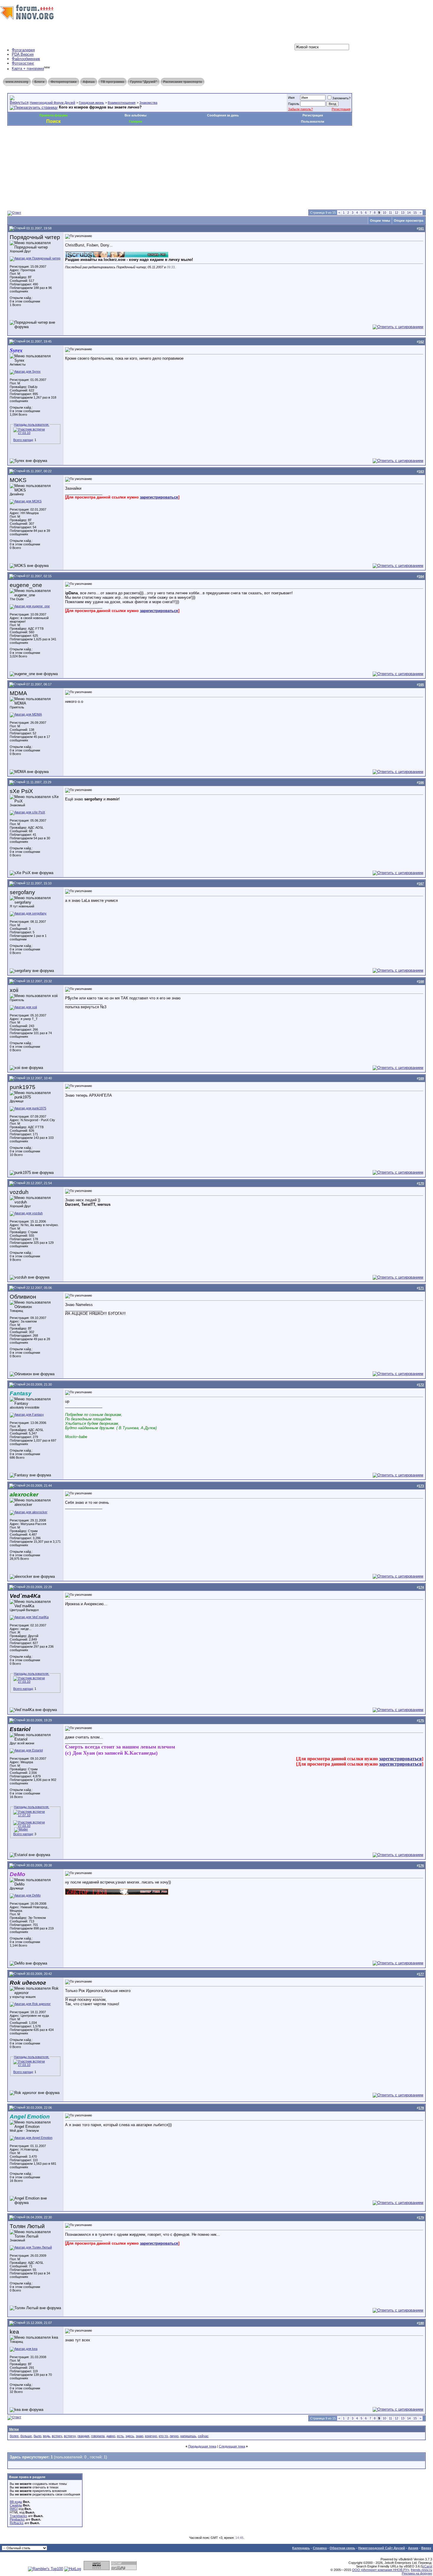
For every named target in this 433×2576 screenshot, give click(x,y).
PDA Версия (23, 54)
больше (26, 2436)
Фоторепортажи (64, 82)
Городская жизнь (91, 103)
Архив (413, 2548)
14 (409, 213)
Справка (320, 2548)
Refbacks (17, 2523)
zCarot (427, 2566)
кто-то (163, 2436)
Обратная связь (342, 2548)
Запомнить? (341, 98)
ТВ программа (112, 82)
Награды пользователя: (32, 425)
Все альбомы (135, 115)
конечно (151, 2436)
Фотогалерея (23, 50)
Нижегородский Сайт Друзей (382, 2548)
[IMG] (14, 2509)
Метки (14, 2429)
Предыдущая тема (202, 2446)
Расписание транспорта (182, 82)
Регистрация (341, 109)
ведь (47, 2436)
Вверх (426, 2548)
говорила (98, 2436)
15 (415, 213)
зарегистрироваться (159, 497)
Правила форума (53, 115)
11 (390, 213)
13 (403, 213)
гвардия (83, 2436)
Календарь (301, 2548)
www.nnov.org (17, 82)
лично (174, 2436)
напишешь (188, 2436)
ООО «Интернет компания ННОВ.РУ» (381, 2570)
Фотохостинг (23, 63)
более (14, 2436)
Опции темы (380, 221)
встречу (70, 2436)
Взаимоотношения (122, 103)
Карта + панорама (28, 69)
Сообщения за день (223, 115)
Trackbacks (18, 2516)
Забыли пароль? (300, 109)
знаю (139, 2436)
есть (120, 2436)
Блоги (39, 82)
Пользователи (313, 121)
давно (111, 2436)
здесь (130, 2436)
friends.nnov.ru (422, 2570)
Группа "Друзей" (144, 82)
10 (384, 213)
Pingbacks (17, 2519)
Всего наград (23, 440)
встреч (57, 2436)
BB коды (16, 2502)
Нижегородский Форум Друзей (52, 103)
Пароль (294, 104)
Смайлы (16, 2505)
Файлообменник (26, 59)
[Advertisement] (115, 143)
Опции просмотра (409, 221)
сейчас (203, 2436)
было (37, 2436)
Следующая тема (232, 2446)
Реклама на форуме (417, 2573)
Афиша (89, 82)
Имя (291, 98)
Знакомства (148, 103)
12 (396, 213)
